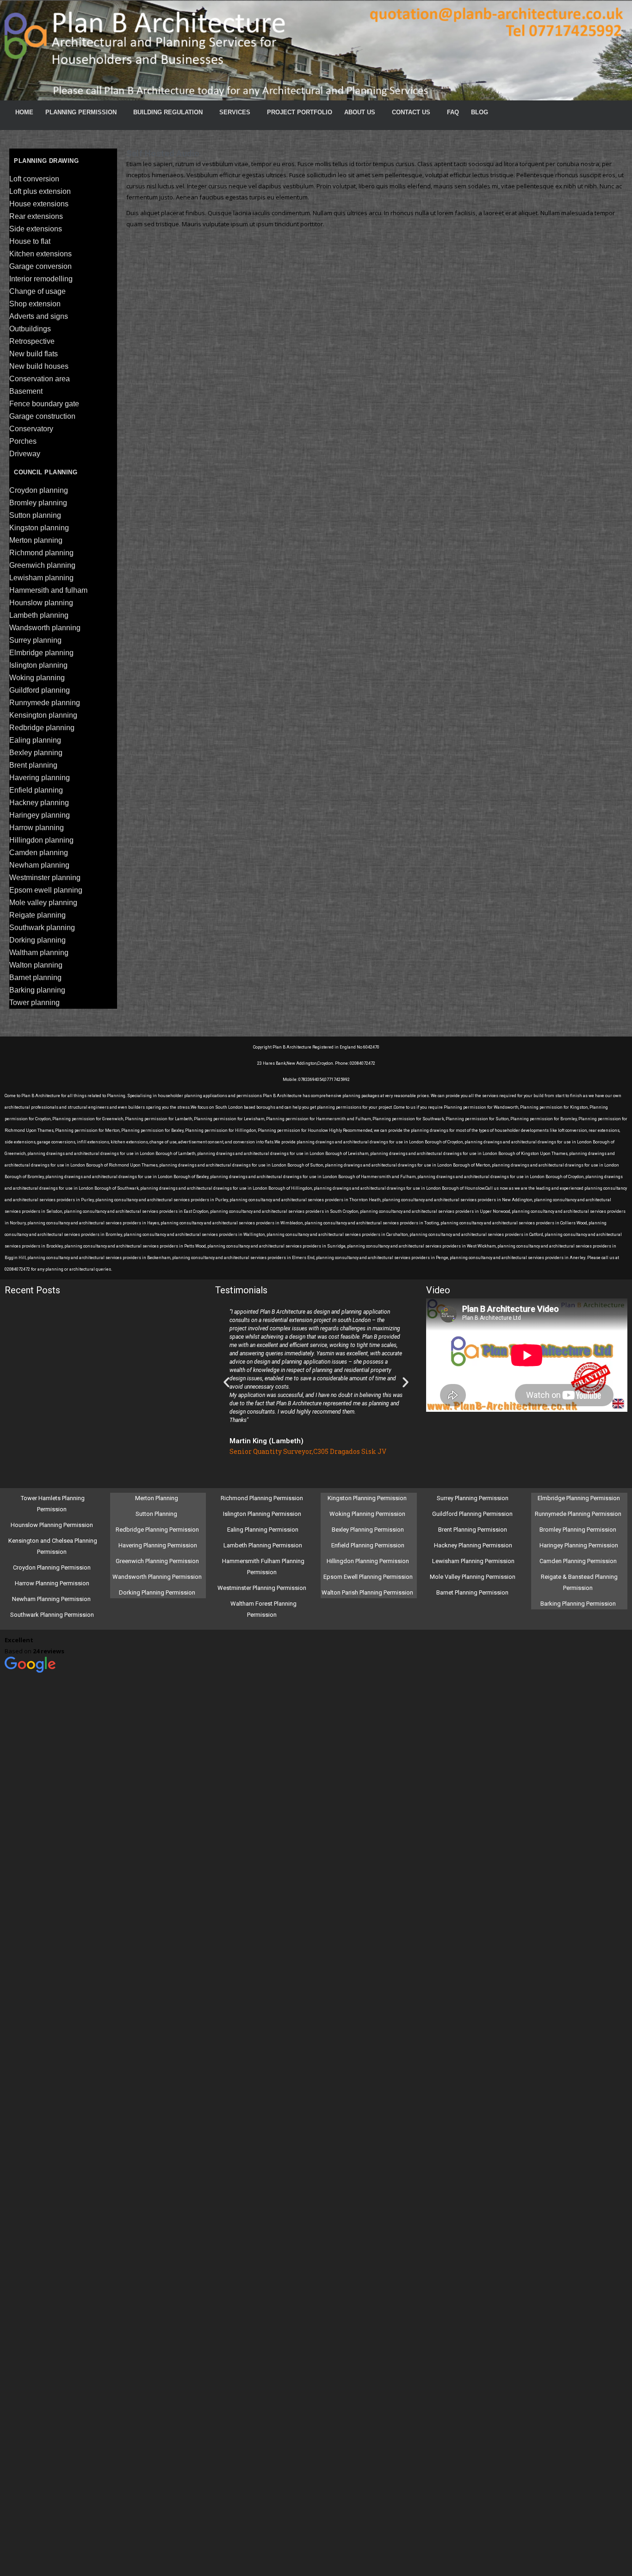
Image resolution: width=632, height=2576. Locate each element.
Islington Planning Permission (263, 1514)
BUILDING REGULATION (168, 112)
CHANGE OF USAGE (37, 291)
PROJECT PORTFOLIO (300, 112)
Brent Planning (33, 765)
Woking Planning (37, 678)
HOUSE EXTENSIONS (39, 204)
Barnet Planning (35, 978)
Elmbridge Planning (41, 653)
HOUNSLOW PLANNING (41, 603)
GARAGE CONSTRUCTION (42, 416)
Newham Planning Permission (52, 1599)
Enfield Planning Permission (368, 1545)
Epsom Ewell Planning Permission (368, 1577)
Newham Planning (39, 865)
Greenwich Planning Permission (157, 1561)
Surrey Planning (35, 640)
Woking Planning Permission (368, 1514)
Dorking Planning (37, 940)
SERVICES (235, 112)
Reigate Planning (37, 915)
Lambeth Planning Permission (263, 1545)
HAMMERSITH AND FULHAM (48, 590)
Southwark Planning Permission (52, 1615)
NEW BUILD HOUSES (39, 366)
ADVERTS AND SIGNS (39, 316)
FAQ (453, 112)
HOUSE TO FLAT (30, 241)
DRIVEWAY (25, 454)
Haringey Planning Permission (579, 1545)
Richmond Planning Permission (263, 1498)
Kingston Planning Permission (368, 1498)
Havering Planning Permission (158, 1545)
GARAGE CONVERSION (40, 266)
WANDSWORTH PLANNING (45, 628)
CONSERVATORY (31, 429)
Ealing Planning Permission (263, 1530)
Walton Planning (36, 965)
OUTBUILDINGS (30, 329)
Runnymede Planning (45, 703)
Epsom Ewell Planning (46, 890)
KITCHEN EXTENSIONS (40, 254)
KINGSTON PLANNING (39, 528)
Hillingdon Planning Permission (368, 1561)
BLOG (480, 112)
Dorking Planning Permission (157, 1592)
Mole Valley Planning (43, 903)
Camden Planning (39, 853)
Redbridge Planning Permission (157, 1530)
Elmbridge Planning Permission (579, 1498)
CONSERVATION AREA (40, 379)
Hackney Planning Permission (473, 1545)
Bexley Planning (36, 753)
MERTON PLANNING (36, 540)
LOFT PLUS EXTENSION (40, 191)
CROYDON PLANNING (39, 490)
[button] (226, 1382)
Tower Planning (34, 1002)
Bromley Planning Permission (579, 1530)
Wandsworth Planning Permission (157, 1577)
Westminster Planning (45, 878)
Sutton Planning (157, 1514)
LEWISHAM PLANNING (41, 578)
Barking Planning (37, 990)
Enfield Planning (36, 790)
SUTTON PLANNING (35, 515)
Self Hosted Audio (163, 153)
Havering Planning (40, 778)
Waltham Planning (39, 953)
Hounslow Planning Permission (52, 1525)
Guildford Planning (40, 690)
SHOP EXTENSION (35, 304)
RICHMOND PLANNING (41, 553)
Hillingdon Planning (41, 840)
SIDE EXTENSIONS (36, 229)
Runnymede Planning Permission (579, 1514)
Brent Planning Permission (473, 1530)
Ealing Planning (35, 740)
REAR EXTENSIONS (36, 216)
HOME (24, 112)
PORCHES (23, 441)
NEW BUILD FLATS (34, 354)
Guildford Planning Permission (473, 1514)
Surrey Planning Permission (473, 1498)
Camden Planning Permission (579, 1561)
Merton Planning (157, 1498)
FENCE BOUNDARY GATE (44, 404)
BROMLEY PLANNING (38, 503)
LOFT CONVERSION (34, 179)
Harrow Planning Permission (52, 1583)
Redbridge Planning (42, 728)
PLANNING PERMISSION (81, 112)
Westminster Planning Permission (263, 1588)
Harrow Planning (37, 828)
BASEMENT (26, 391)
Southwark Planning (42, 928)
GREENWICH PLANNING (42, 565)
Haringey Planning (40, 815)
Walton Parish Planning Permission (368, 1592)
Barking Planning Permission (579, 1604)
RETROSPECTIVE (32, 341)
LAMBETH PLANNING (39, 615)
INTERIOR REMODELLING (41, 279)
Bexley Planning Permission (368, 1530)
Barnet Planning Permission (473, 1592)
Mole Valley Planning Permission (473, 1577)
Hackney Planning (39, 803)
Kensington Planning (43, 715)
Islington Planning (38, 665)
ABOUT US (360, 112)
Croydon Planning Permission (52, 1567)
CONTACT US (411, 112)
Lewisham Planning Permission (473, 1561)
